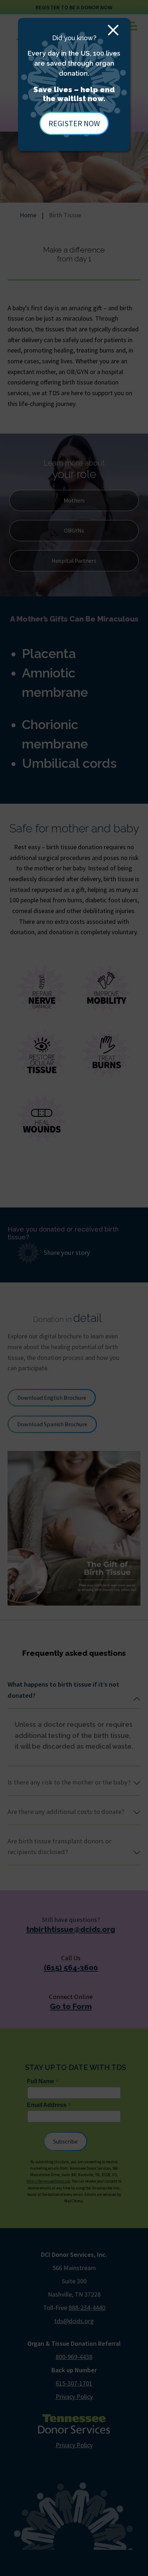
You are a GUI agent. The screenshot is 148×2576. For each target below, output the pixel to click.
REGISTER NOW (74, 123)
